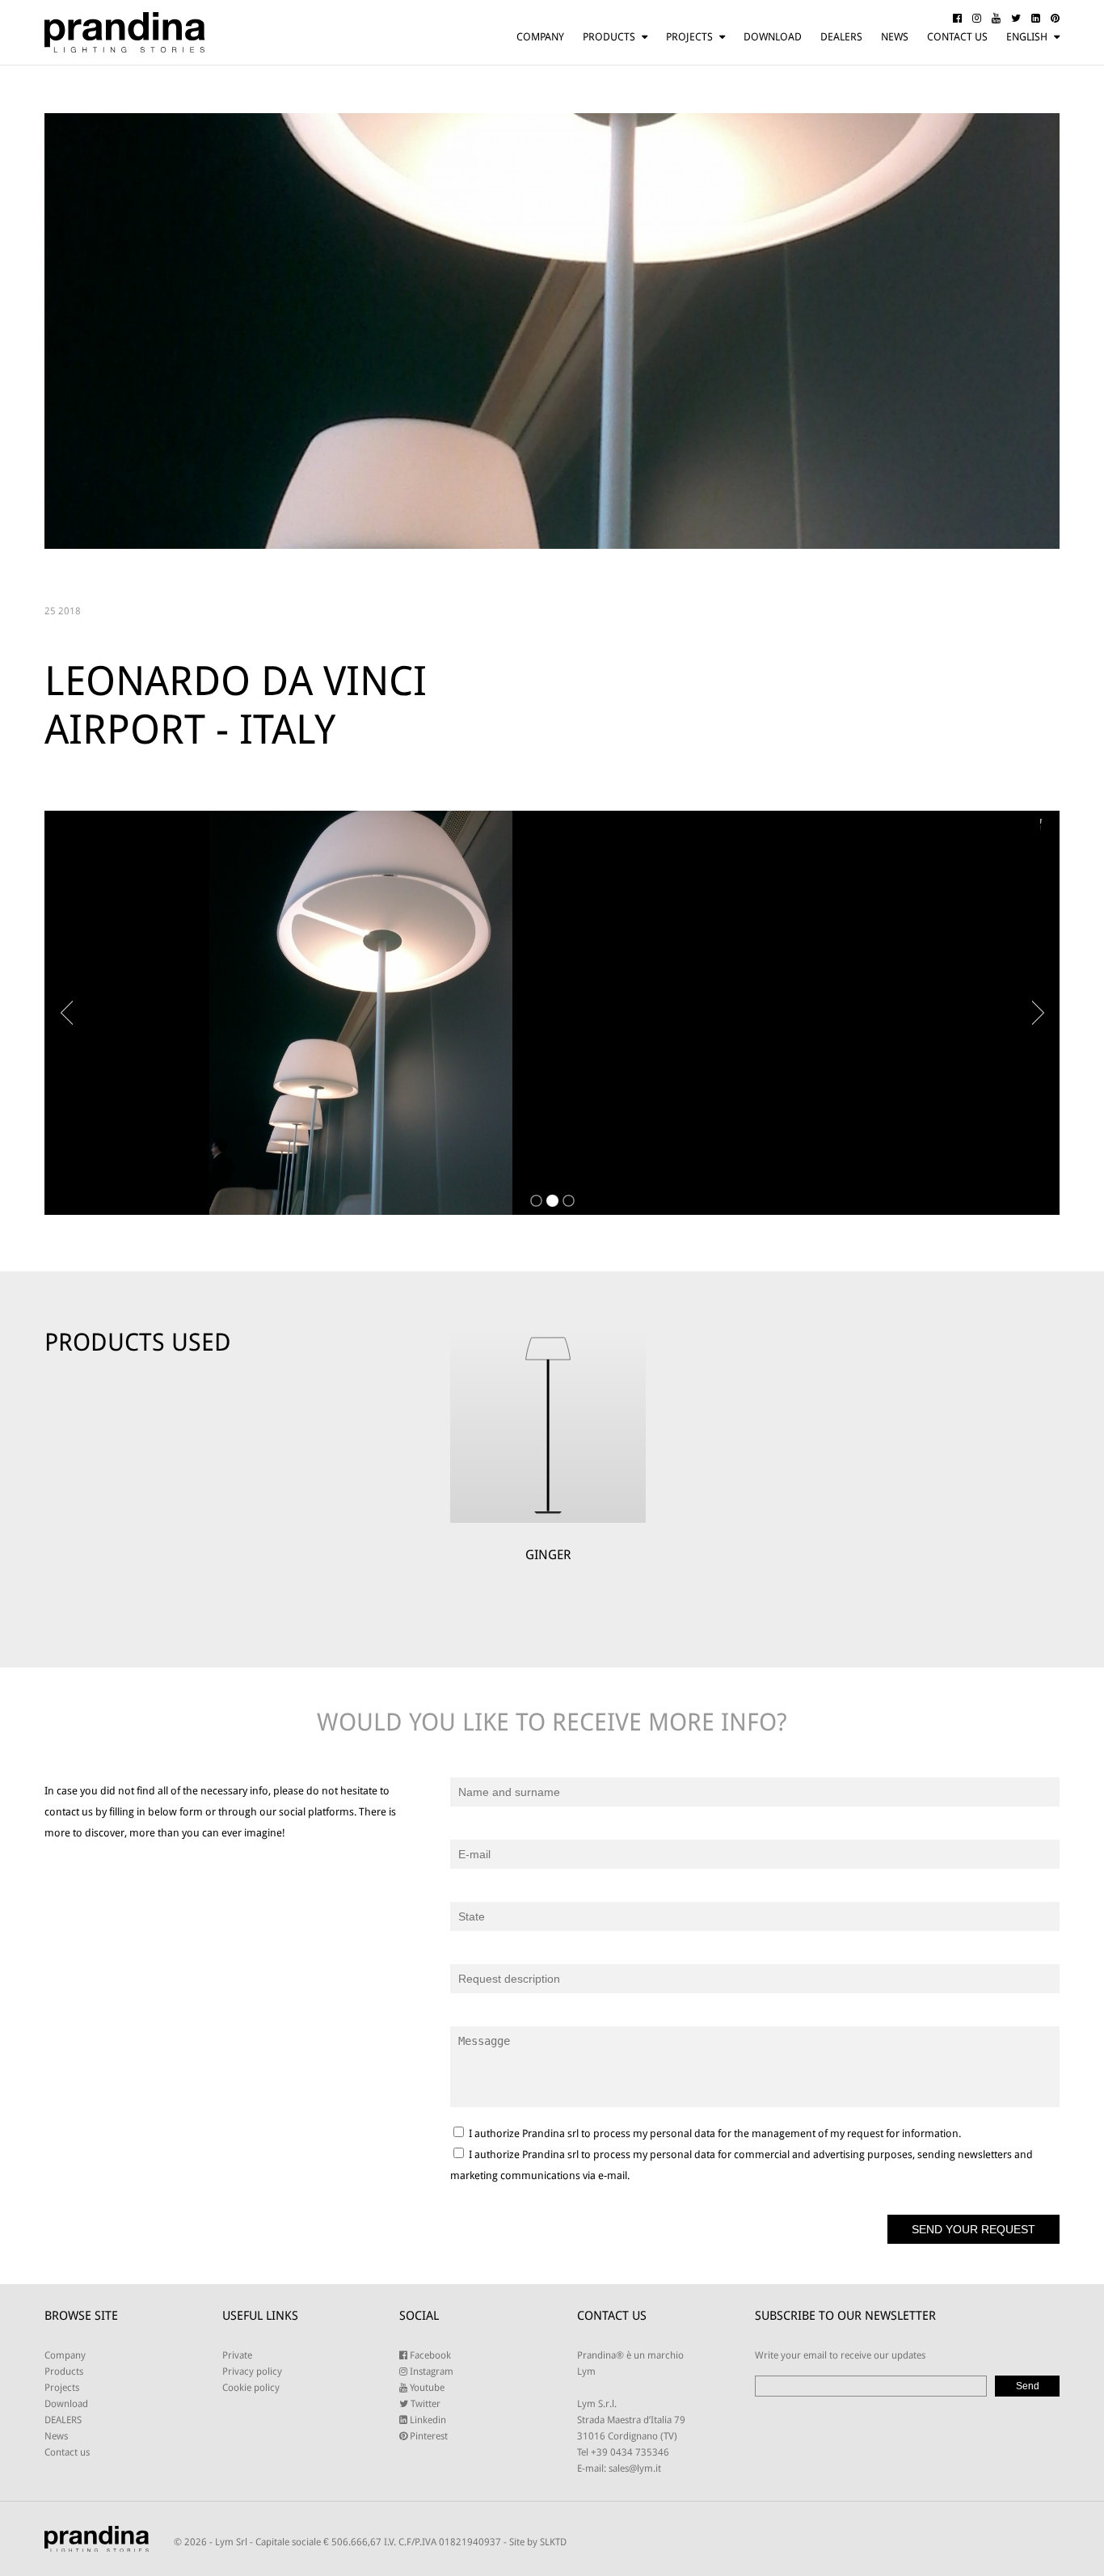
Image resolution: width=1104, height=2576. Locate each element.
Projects (689, 37)
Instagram (430, 2372)
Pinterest (428, 2436)
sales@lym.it (635, 2468)
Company (540, 37)
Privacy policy (252, 2372)
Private (237, 2355)
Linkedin (427, 2420)
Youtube (426, 2388)
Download (773, 37)
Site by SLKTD (538, 2542)
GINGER (548, 1555)
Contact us (957, 37)
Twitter (424, 2404)
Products (609, 37)
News (895, 37)
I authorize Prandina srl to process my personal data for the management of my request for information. (714, 2133)
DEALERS (841, 37)
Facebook (429, 2355)
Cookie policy (251, 2388)
